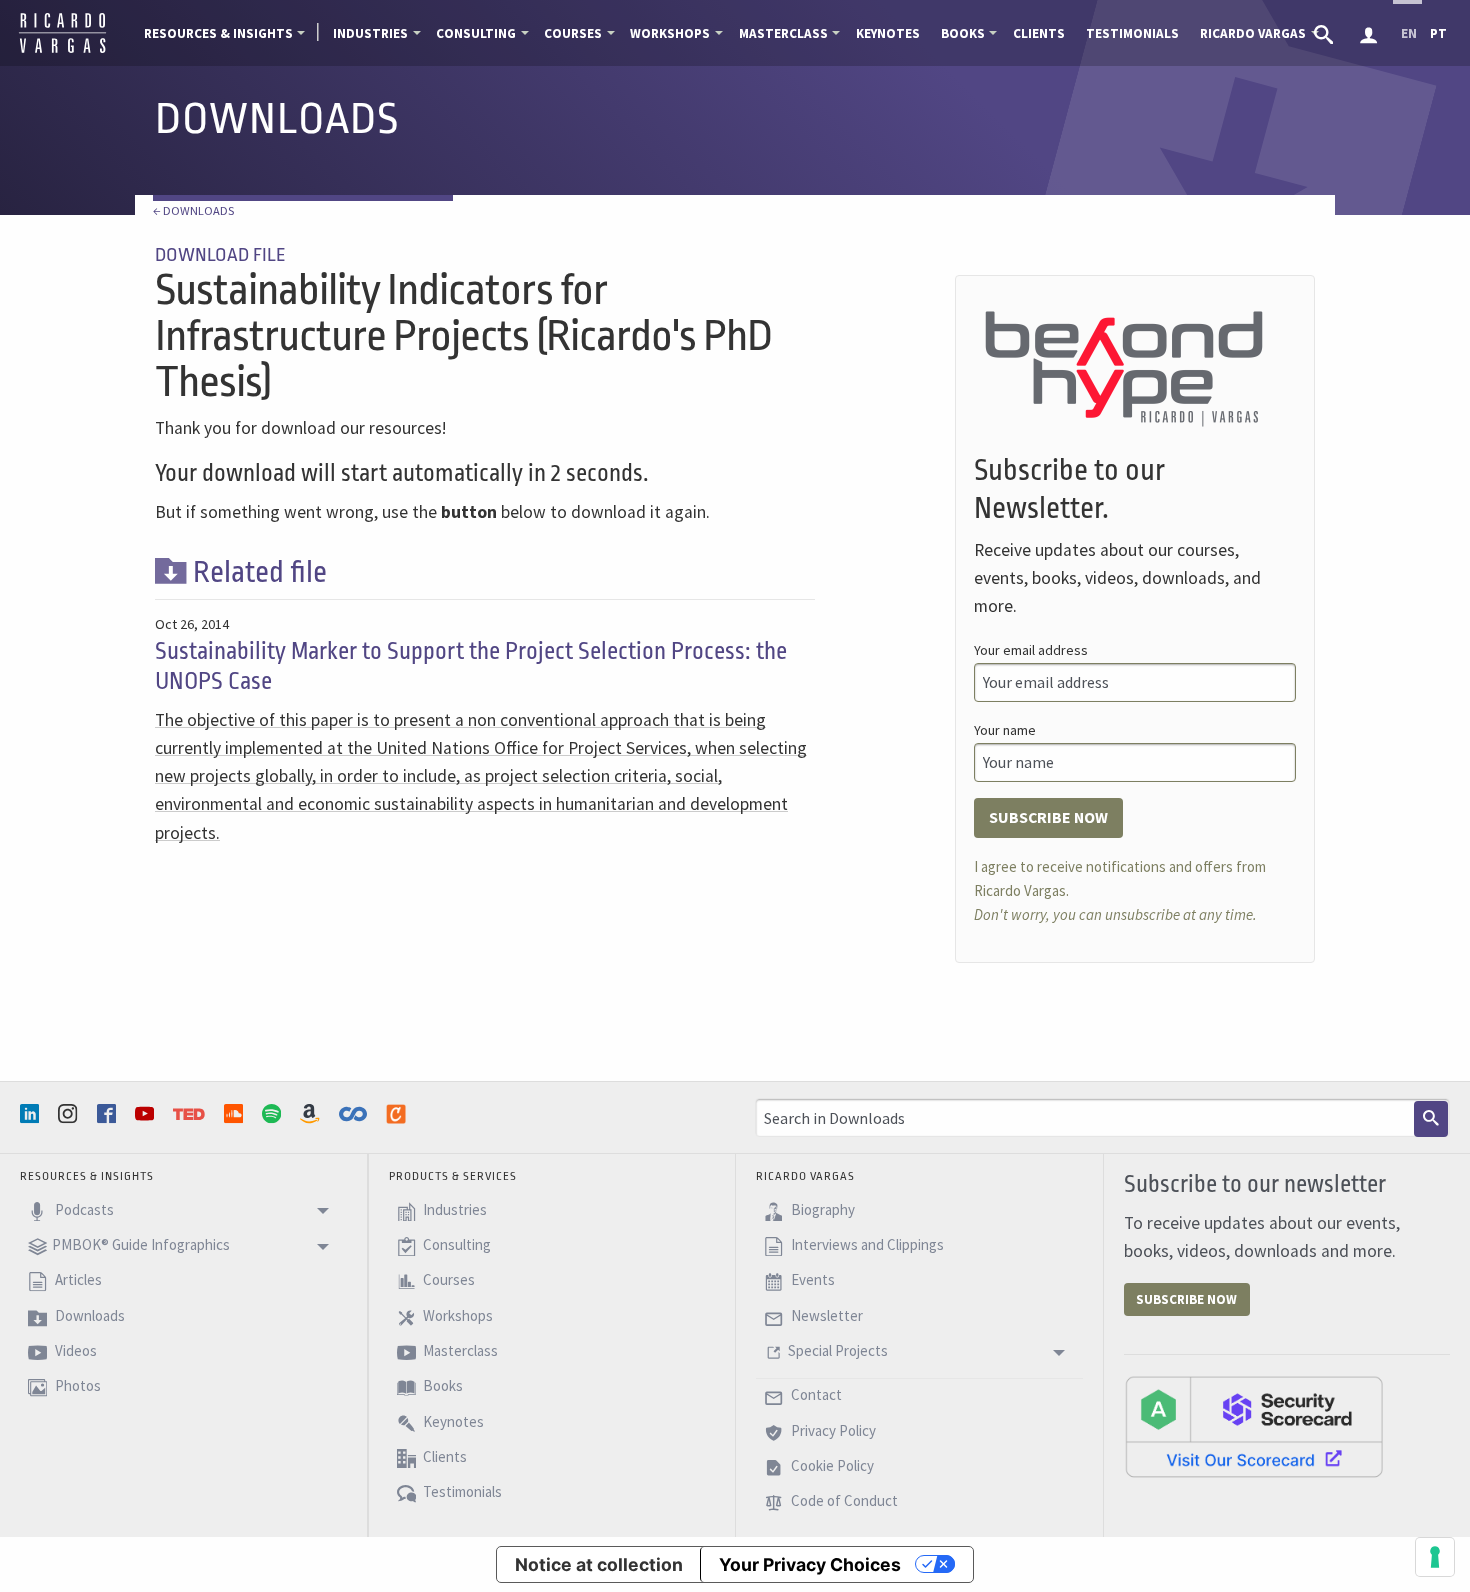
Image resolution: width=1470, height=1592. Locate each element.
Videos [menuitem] (74, 1350)
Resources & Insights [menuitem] (218, 33)
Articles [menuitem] (77, 1280)
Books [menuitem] (963, 33)
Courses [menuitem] (573, 33)
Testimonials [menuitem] (1132, 33)
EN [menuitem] (1409, 33)
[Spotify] (274, 1113)
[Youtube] (147, 1113)
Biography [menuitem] (821, 1209)
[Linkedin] (32, 1113)
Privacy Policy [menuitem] (832, 1430)
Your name (1005, 730)
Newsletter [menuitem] (825, 1315)
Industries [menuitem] (370, 33)
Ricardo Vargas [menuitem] (1253, 33)
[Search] (1431, 1119)
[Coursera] (355, 1114)
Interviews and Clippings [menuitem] (866, 1244)
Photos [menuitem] (76, 1386)
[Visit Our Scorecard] (1254, 1426)
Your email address (1031, 650)
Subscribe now (1048, 817)
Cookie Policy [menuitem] (831, 1465)
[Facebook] (109, 1113)
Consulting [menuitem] (476, 33)
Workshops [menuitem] (670, 33)
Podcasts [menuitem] (83, 1209)
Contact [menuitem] (815, 1395)
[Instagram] (70, 1113)
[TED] (191, 1114)
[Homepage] (62, 50)
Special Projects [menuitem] (838, 1350)
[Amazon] (312, 1113)
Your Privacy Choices (810, 1564)
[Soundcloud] (236, 1113)
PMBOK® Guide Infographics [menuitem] (141, 1244)
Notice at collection (599, 1564)
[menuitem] (1325, 33)
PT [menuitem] (1438, 33)
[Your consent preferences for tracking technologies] (1435, 1557)
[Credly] (398, 1114)
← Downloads (193, 210)
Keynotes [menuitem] (888, 33)
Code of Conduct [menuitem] (843, 1501)
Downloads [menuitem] (88, 1315)
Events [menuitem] (811, 1280)
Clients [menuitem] (1039, 33)
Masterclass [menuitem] (783, 33)
